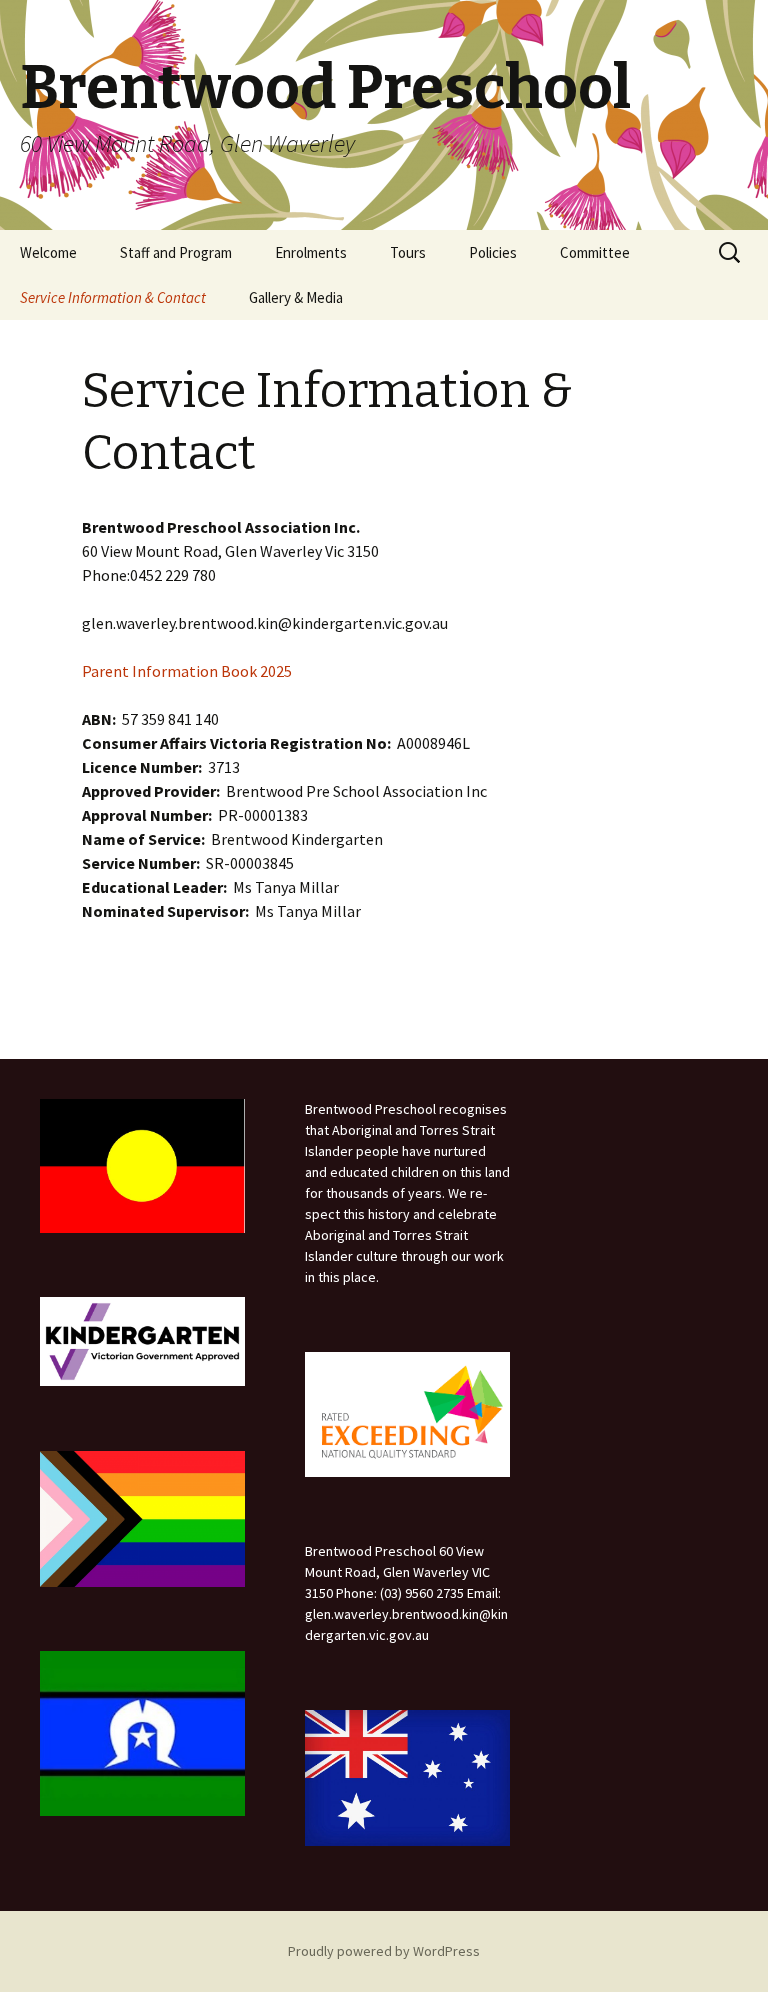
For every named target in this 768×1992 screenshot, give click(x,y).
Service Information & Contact (113, 297)
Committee (595, 252)
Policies (493, 252)
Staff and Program (176, 252)
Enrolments (311, 252)
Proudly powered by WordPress (384, 1951)
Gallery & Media (296, 297)
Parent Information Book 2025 (187, 671)
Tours (408, 252)
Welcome (48, 252)
